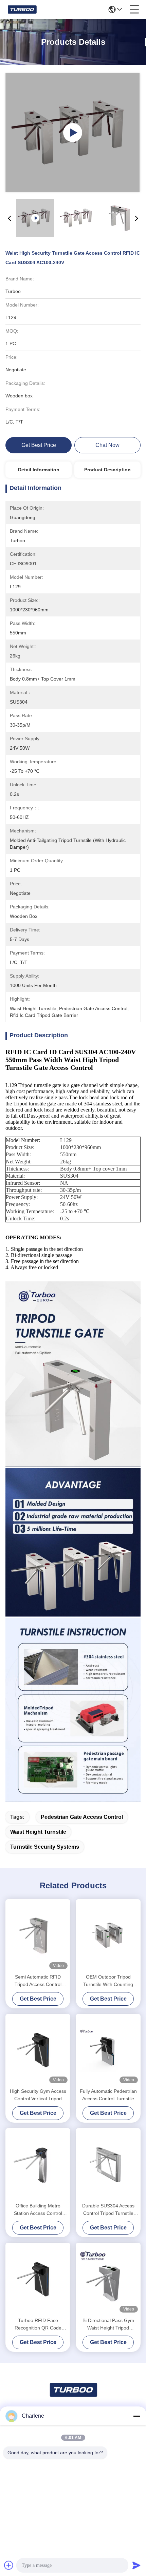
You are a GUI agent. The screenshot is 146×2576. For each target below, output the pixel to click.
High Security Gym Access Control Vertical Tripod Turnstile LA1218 (38, 2095)
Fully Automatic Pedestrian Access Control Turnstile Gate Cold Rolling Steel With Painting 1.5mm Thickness (108, 2095)
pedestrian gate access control (82, 1817)
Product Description (107, 470)
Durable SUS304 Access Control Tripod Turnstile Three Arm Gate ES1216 (108, 2210)
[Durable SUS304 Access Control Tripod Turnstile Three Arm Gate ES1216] (108, 2165)
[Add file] (9, 2565)
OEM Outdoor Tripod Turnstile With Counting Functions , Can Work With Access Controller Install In (108, 1981)
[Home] (73, 2398)
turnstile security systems (45, 1847)
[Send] (136, 2565)
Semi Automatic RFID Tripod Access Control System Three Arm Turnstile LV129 (38, 1981)
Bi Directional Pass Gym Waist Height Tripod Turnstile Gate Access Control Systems (108, 2325)
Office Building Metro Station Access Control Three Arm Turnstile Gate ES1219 (38, 2210)
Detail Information (39, 470)
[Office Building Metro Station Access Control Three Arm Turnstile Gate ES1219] (38, 2165)
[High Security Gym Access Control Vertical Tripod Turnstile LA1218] (38, 2050)
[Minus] (136, 2416)
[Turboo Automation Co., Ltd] (22, 9)
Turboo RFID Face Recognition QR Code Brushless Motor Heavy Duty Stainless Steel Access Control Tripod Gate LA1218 (38, 2325)
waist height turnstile (38, 1832)
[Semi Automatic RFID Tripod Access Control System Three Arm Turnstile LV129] (38, 1935)
